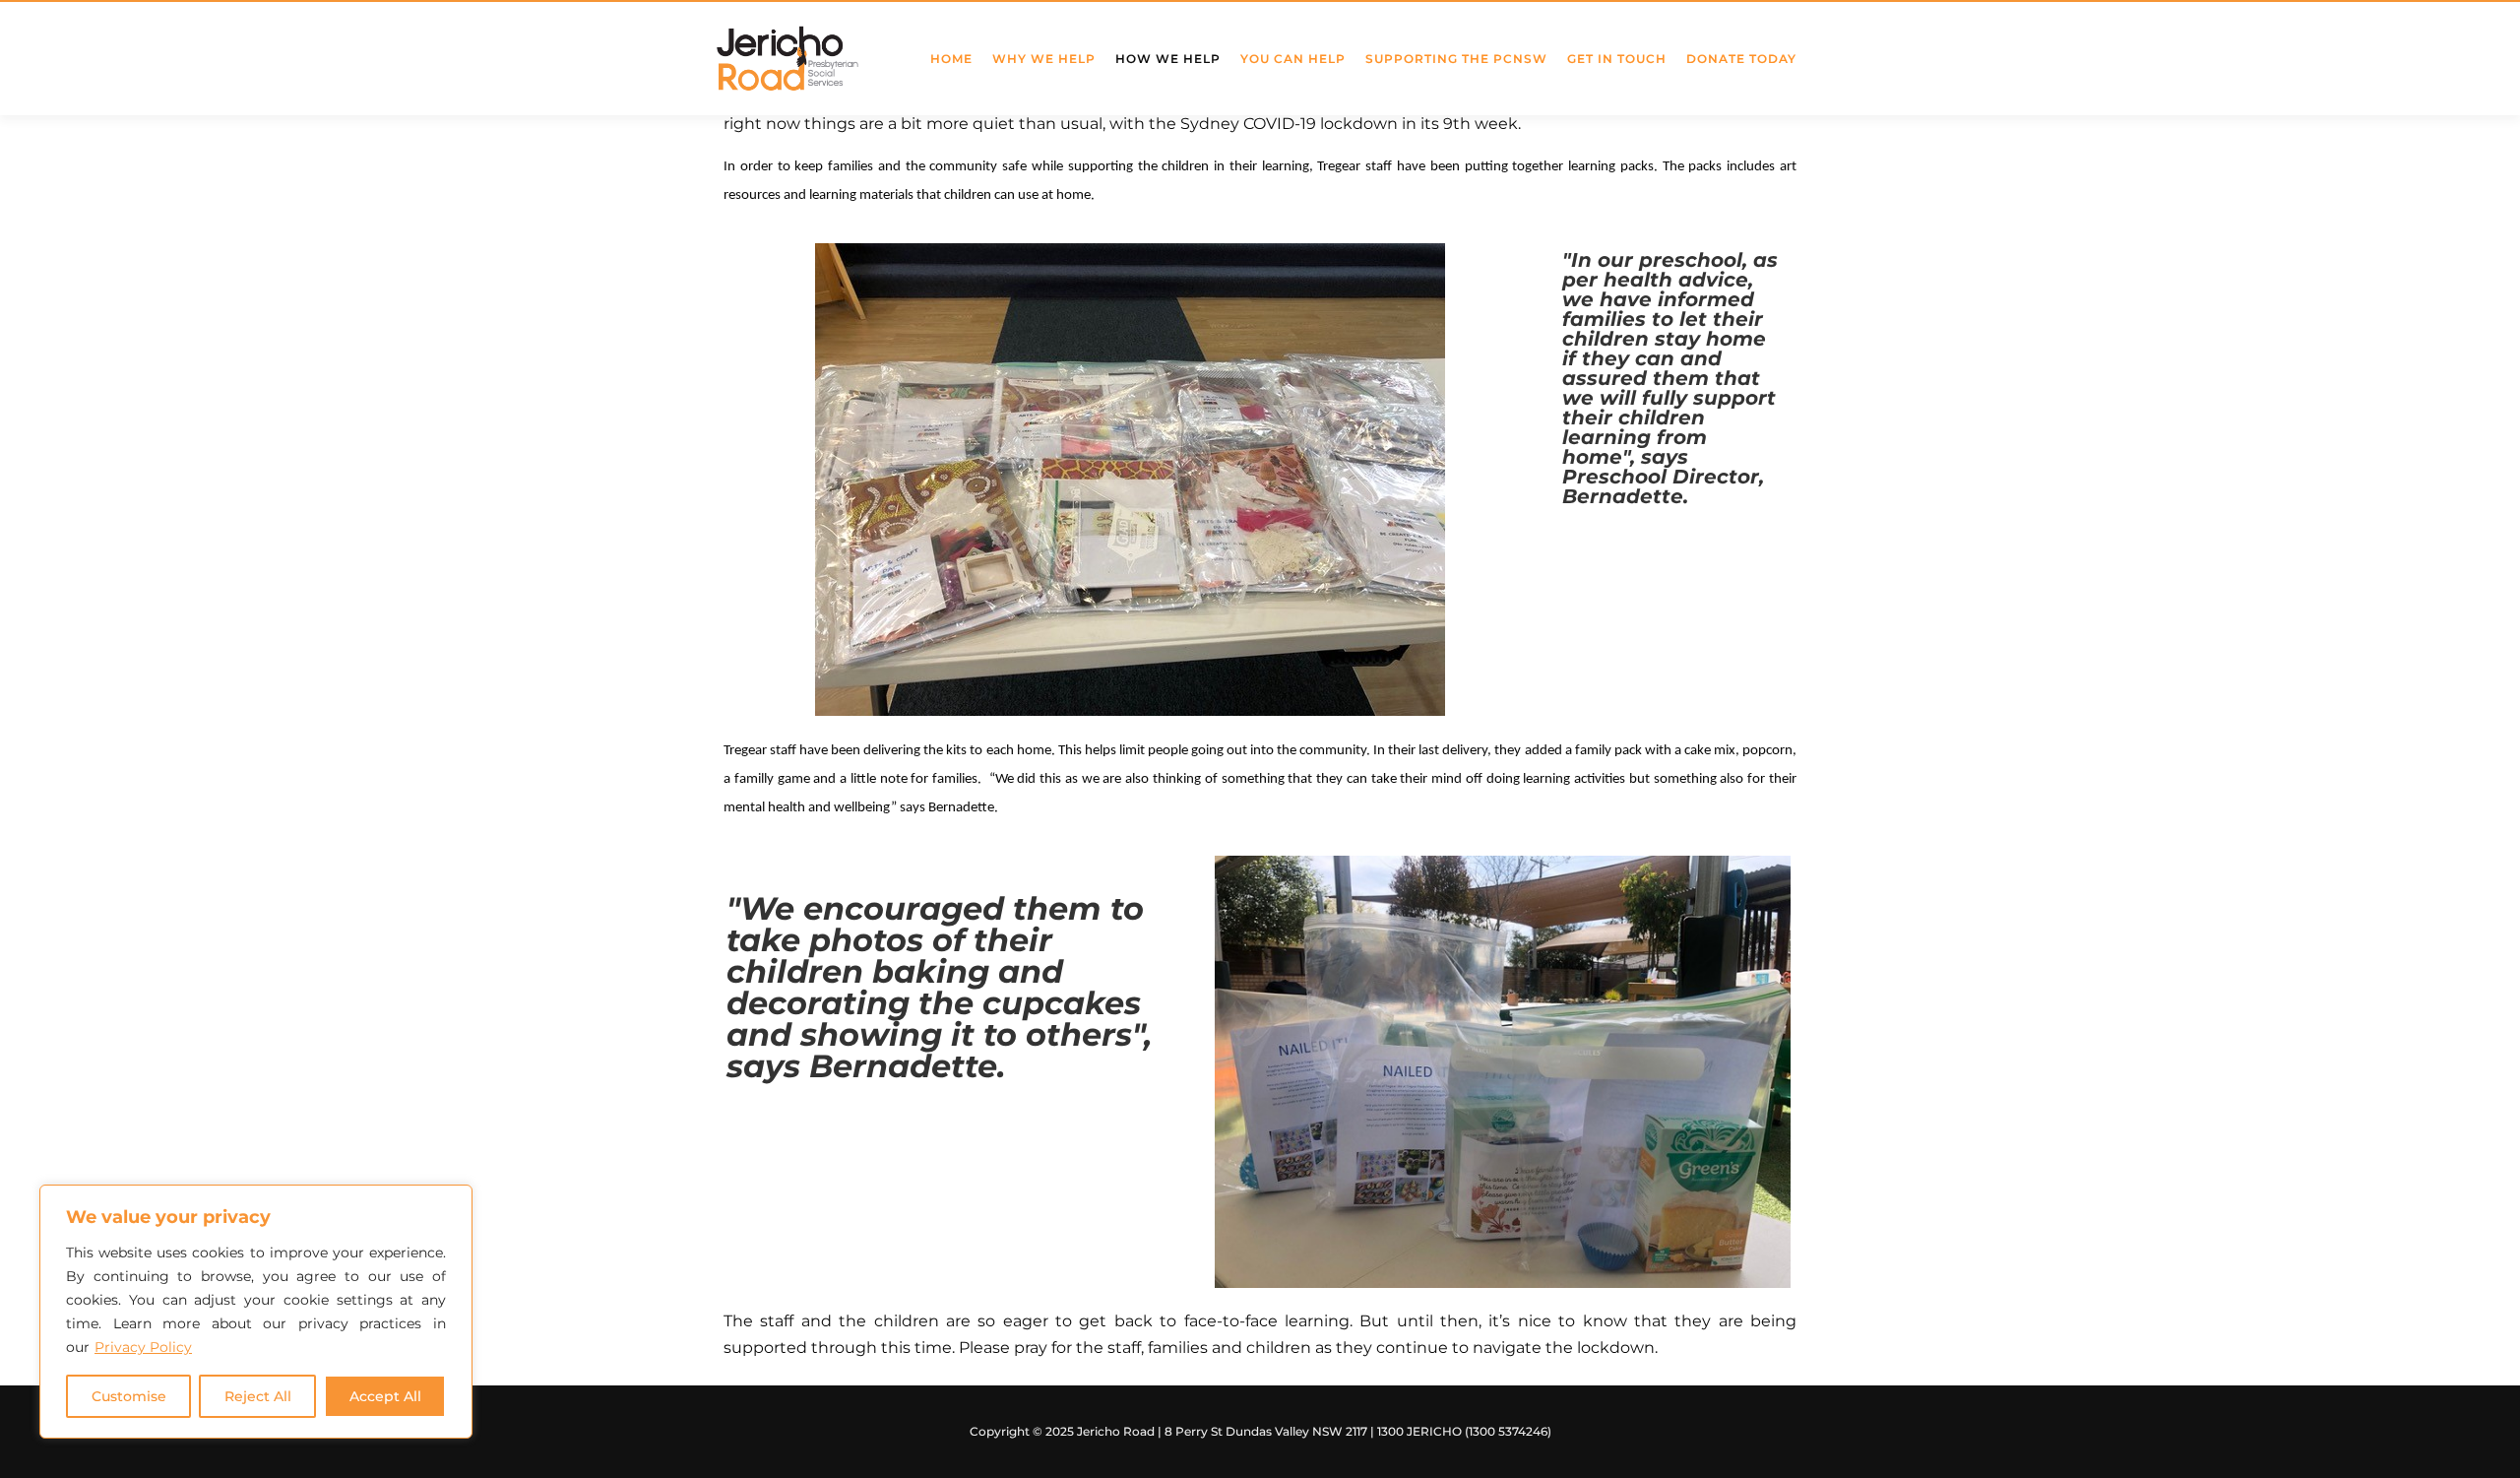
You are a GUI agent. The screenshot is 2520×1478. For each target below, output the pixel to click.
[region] (256, 1312)
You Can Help (1293, 59)
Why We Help (1044, 59)
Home (951, 59)
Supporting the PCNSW (1456, 59)
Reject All (258, 1396)
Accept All (385, 1396)
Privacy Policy (143, 1347)
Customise (129, 1396)
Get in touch (1617, 59)
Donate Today (1741, 59)
